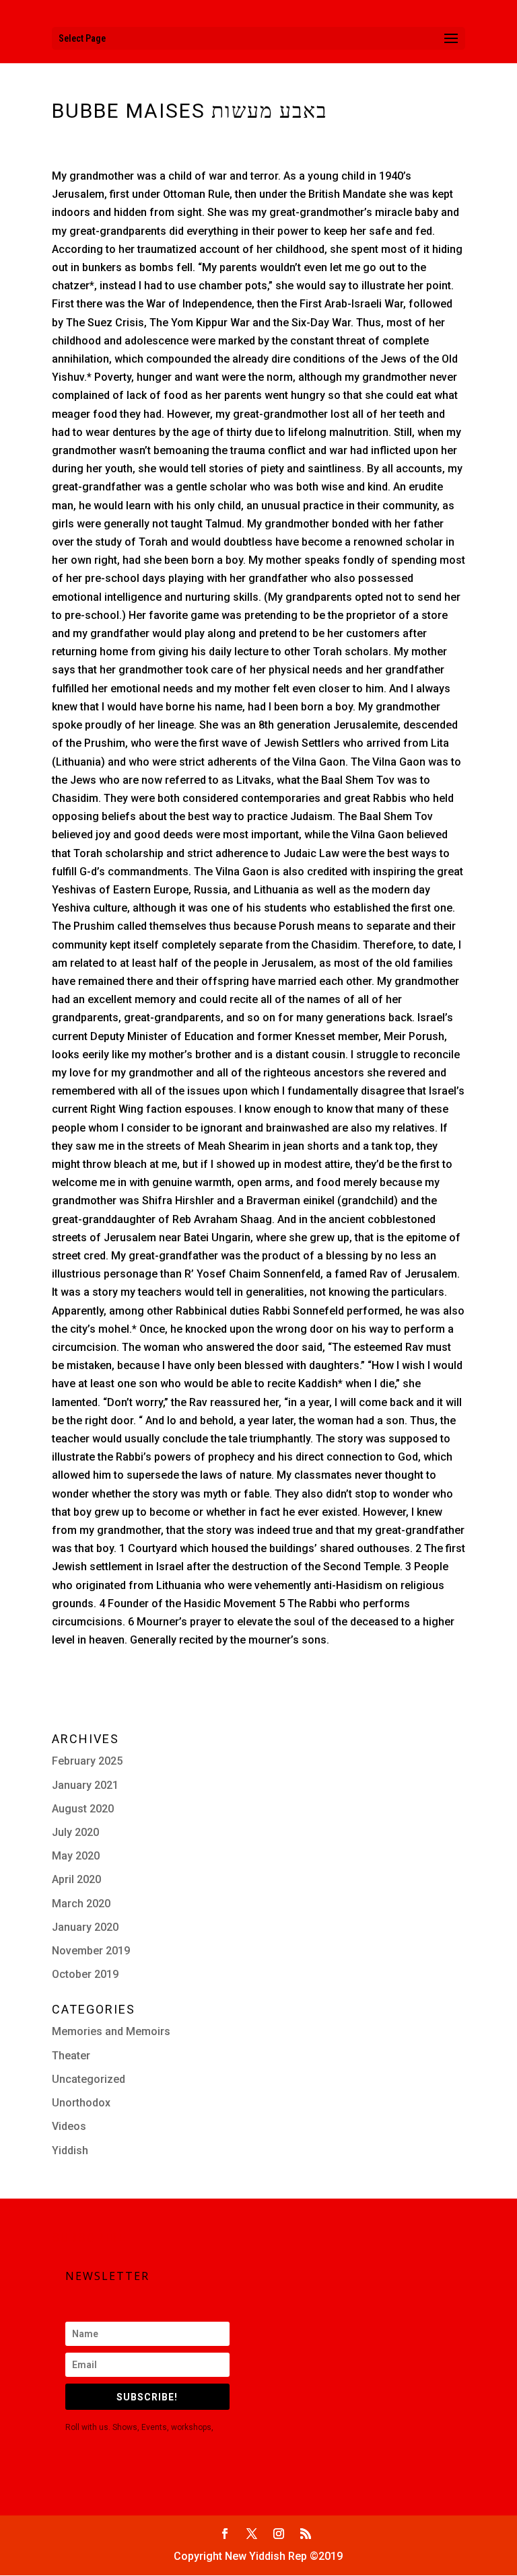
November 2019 (91, 1951)
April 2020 (76, 1879)
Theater (71, 2056)
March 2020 (81, 1904)
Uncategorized (89, 2079)
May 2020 (76, 1856)
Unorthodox (81, 2103)
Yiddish (70, 2150)
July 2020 (75, 1832)
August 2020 (83, 1809)
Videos (69, 2126)
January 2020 (85, 1927)
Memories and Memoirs (111, 2031)
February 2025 (87, 1761)
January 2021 (85, 1785)
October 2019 (85, 1974)
